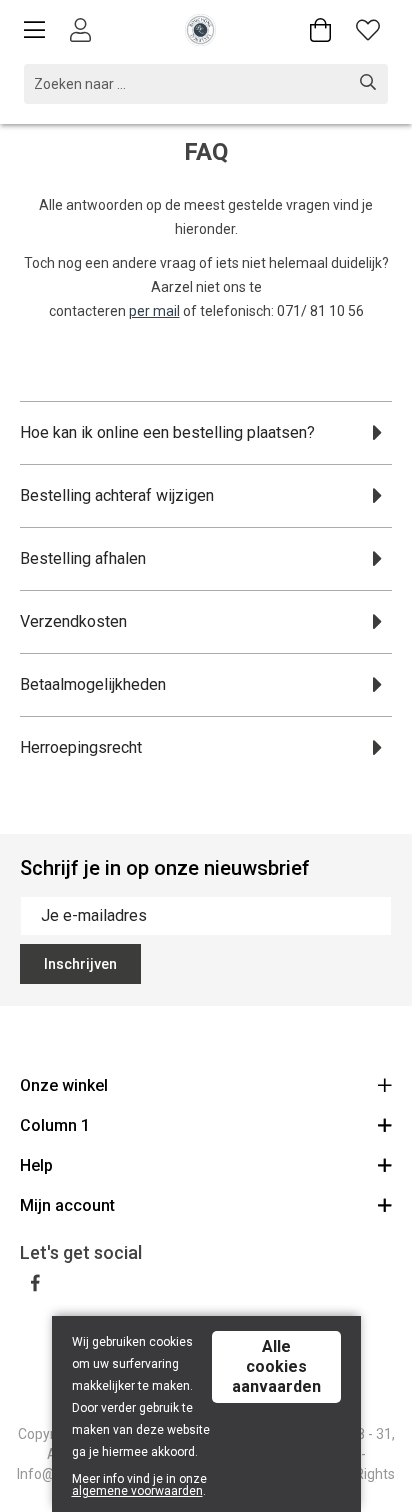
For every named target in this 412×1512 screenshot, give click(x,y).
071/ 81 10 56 (320, 311)
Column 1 (55, 1125)
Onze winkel (64, 1085)
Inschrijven (80, 964)
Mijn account (67, 1205)
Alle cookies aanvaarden (276, 1366)
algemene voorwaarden (137, 1491)
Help (36, 1165)
